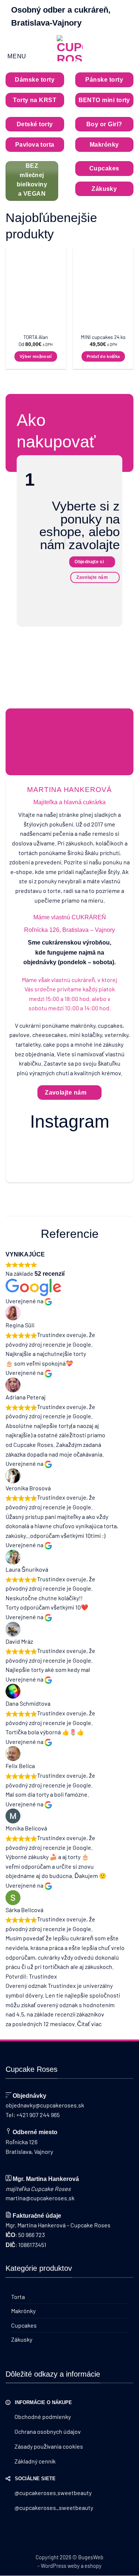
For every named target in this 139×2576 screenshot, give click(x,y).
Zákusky (22, 2339)
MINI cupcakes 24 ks (103, 337)
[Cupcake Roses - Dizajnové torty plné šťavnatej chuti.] (70, 48)
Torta (18, 2297)
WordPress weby (60, 2566)
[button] (16, 49)
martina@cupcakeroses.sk (40, 2198)
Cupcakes (24, 2325)
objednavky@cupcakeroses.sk (45, 2105)
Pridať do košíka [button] (103, 356)
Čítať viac (89, 2024)
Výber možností (36, 356)
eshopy (93, 2566)
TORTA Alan (36, 337)
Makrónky (23, 2311)
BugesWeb (91, 2557)
